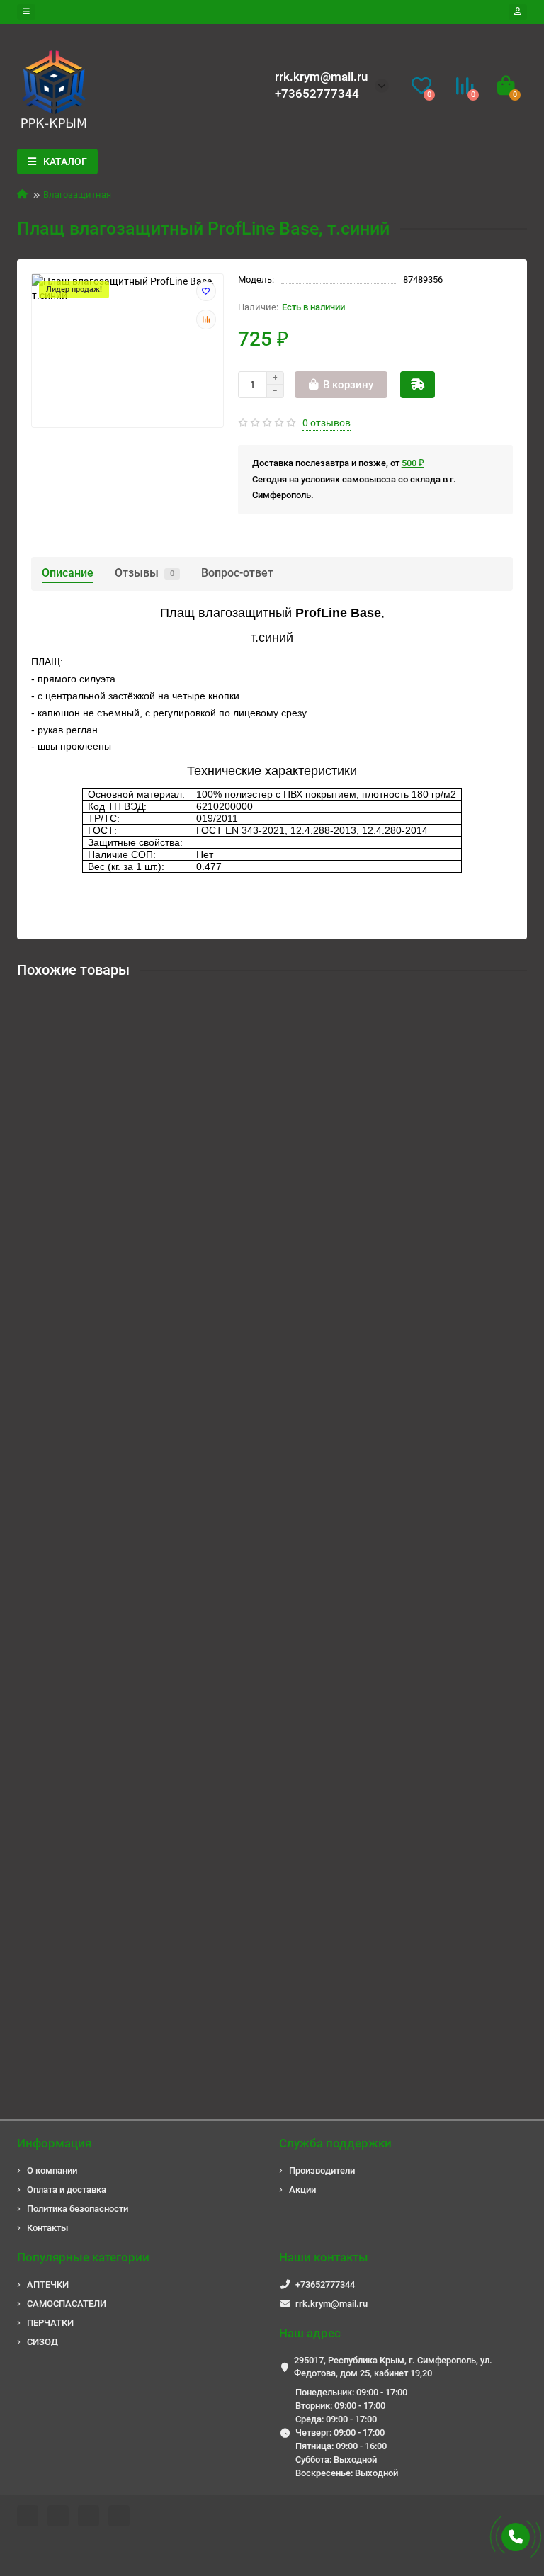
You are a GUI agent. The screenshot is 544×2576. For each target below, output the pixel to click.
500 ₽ (413, 463)
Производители (322, 2170)
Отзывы (144, 573)
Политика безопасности (78, 2209)
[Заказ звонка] (516, 2537)
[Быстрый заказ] (418, 385)
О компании (52, 2170)
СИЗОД (42, 2342)
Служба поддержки (335, 2143)
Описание (68, 573)
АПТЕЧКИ (48, 2284)
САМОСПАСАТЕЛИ (67, 2304)
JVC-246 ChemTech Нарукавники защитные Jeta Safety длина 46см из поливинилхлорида (232, 1911)
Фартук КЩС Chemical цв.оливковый (108, 1540)
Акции (302, 2190)
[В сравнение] (206, 320)
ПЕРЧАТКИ (50, 2323)
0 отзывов (327, 423)
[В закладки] (206, 291)
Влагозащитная (77, 194)
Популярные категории (83, 2257)
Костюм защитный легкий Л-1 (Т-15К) (110, 1169)
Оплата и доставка (67, 2190)
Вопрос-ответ (237, 573)
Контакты (47, 2228)
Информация (54, 2143)
